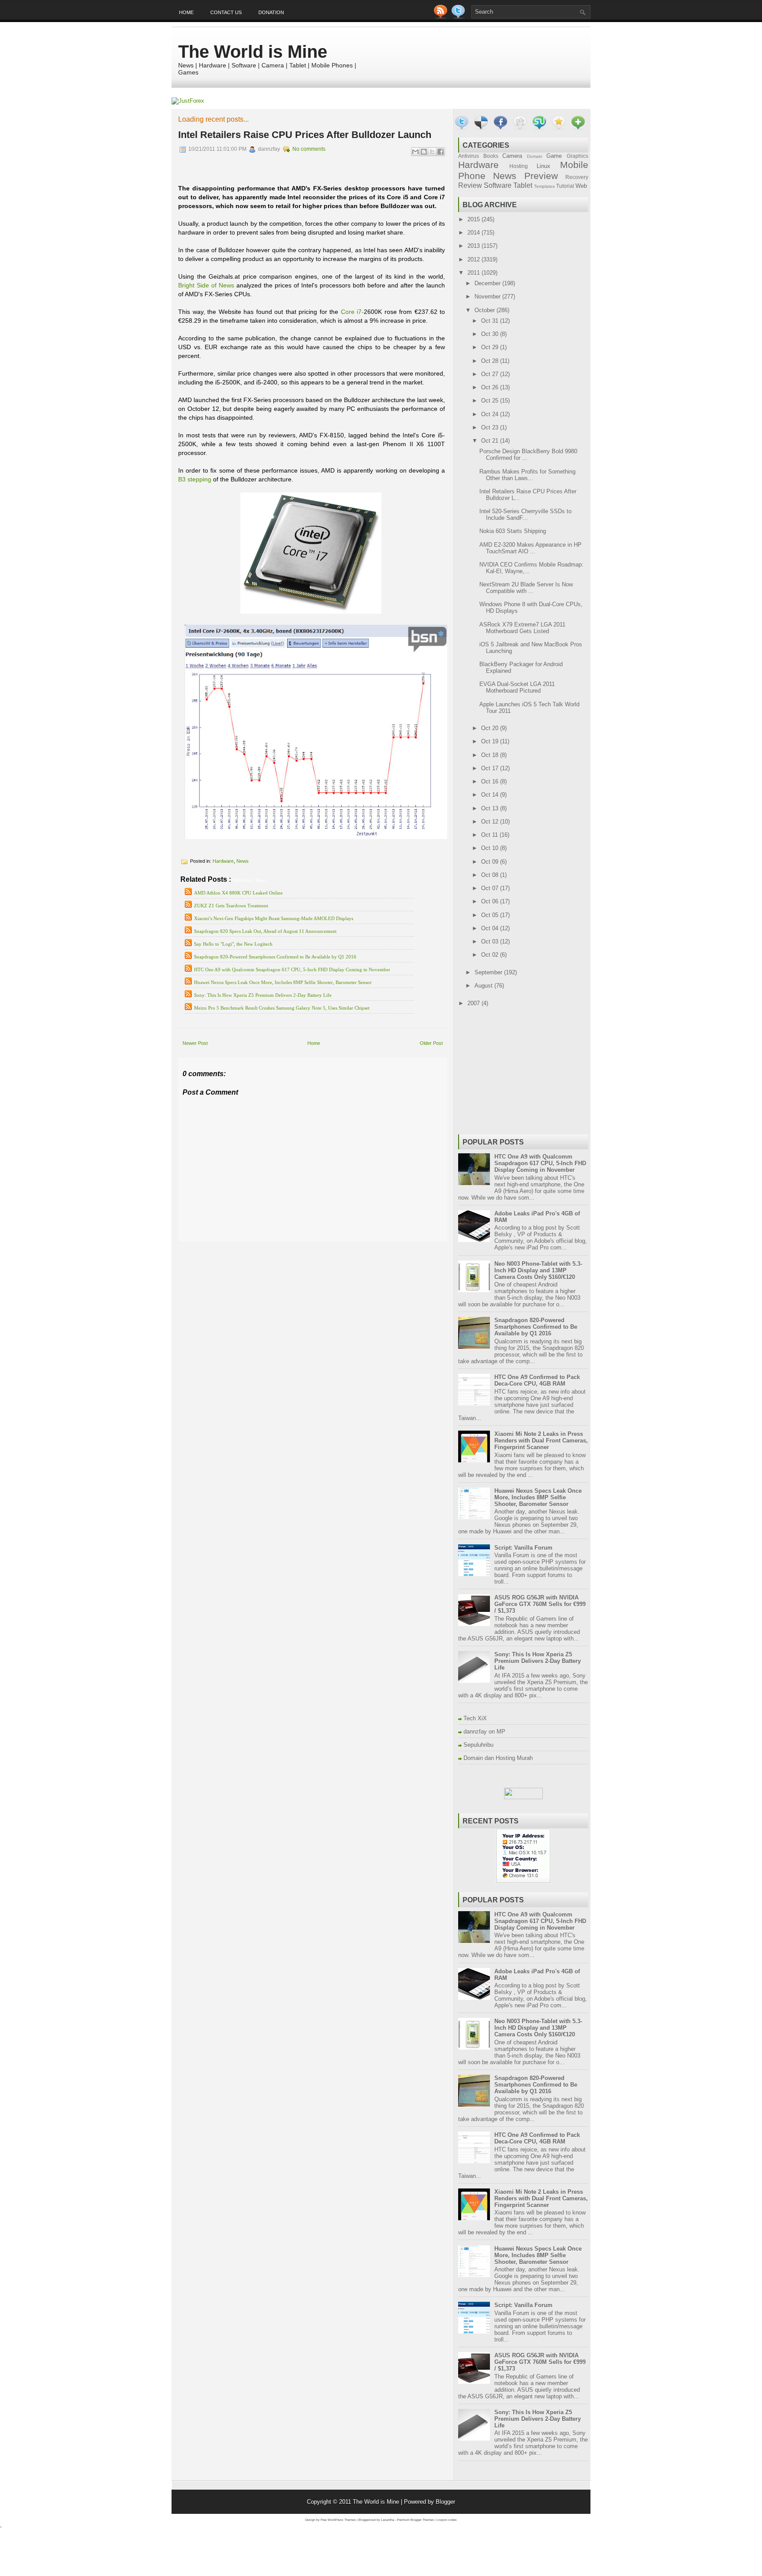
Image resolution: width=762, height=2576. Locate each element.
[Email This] (415, 152)
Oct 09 (491, 862)
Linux (543, 166)
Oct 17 (491, 768)
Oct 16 (491, 781)
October (486, 310)
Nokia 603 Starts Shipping (513, 531)
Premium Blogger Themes (415, 2520)
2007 (474, 1003)
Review (470, 185)
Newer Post (195, 1043)
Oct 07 (491, 888)
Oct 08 (491, 875)
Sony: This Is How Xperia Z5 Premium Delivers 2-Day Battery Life (263, 995)
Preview (541, 176)
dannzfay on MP (484, 1732)
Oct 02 (491, 955)
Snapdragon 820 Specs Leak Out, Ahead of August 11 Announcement (265, 931)
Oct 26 (491, 387)
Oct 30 (491, 334)
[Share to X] (432, 152)
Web (581, 186)
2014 (474, 233)
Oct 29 (491, 347)
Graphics (577, 156)
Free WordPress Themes (338, 2520)
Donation (271, 12)
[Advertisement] (281, 1248)
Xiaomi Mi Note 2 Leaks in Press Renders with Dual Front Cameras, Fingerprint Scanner (541, 1441)
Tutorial (565, 186)
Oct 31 (491, 321)
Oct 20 (491, 728)
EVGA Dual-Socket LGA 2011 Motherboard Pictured (517, 687)
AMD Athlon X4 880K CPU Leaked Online (238, 893)
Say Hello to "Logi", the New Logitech (233, 944)
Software (498, 185)
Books (491, 156)
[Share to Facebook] (441, 152)
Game (554, 156)
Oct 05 (491, 915)
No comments (309, 149)
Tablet (523, 185)
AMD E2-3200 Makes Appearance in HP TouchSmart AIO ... (530, 548)
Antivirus (469, 156)
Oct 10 (491, 848)
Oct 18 (491, 755)
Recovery (577, 177)
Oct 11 (490, 835)
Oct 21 (491, 441)
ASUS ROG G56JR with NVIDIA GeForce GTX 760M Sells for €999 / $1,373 (540, 1604)
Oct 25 (491, 401)
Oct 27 (491, 374)
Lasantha (388, 2520)
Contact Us (226, 12)
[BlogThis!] (424, 152)
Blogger (445, 2502)
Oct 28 (491, 361)
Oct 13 (491, 808)
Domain (535, 156)
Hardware (223, 861)
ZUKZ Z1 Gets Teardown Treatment (231, 906)
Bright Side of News (206, 285)
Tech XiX (475, 1718)
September (489, 972)
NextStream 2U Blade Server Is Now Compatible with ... (526, 588)
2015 (474, 219)
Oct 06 (491, 901)
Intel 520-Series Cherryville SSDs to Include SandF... (525, 514)
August (484, 986)
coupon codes (447, 2520)
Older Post (431, 1043)
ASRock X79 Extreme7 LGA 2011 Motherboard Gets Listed (522, 628)
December (488, 283)
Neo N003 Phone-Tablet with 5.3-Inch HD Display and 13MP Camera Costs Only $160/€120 (538, 1270)
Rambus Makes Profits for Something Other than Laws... (527, 475)
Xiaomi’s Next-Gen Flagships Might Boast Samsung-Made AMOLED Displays (274, 918)
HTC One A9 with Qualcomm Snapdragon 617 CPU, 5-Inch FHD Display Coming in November (292, 969)
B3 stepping (195, 479)
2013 (474, 246)
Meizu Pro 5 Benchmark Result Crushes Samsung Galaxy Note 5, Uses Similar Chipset (282, 1008)
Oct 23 (491, 427)
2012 (474, 259)
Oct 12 (491, 822)
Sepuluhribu (478, 1745)
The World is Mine (253, 52)
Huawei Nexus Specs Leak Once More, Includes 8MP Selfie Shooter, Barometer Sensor (283, 982)
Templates (544, 186)
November (488, 296)
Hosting (519, 166)
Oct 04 (491, 928)
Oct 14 (491, 795)
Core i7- (353, 312)
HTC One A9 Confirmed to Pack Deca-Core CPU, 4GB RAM (537, 1380)
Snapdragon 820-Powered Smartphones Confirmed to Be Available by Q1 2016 (275, 957)
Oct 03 (491, 941)
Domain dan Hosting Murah (498, 1758)
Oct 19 (491, 741)
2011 (474, 273)
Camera (512, 156)
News (243, 861)
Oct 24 (491, 414)
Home (186, 12)
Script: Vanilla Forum (523, 1548)
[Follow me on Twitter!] (459, 17)
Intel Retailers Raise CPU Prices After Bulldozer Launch (305, 135)
